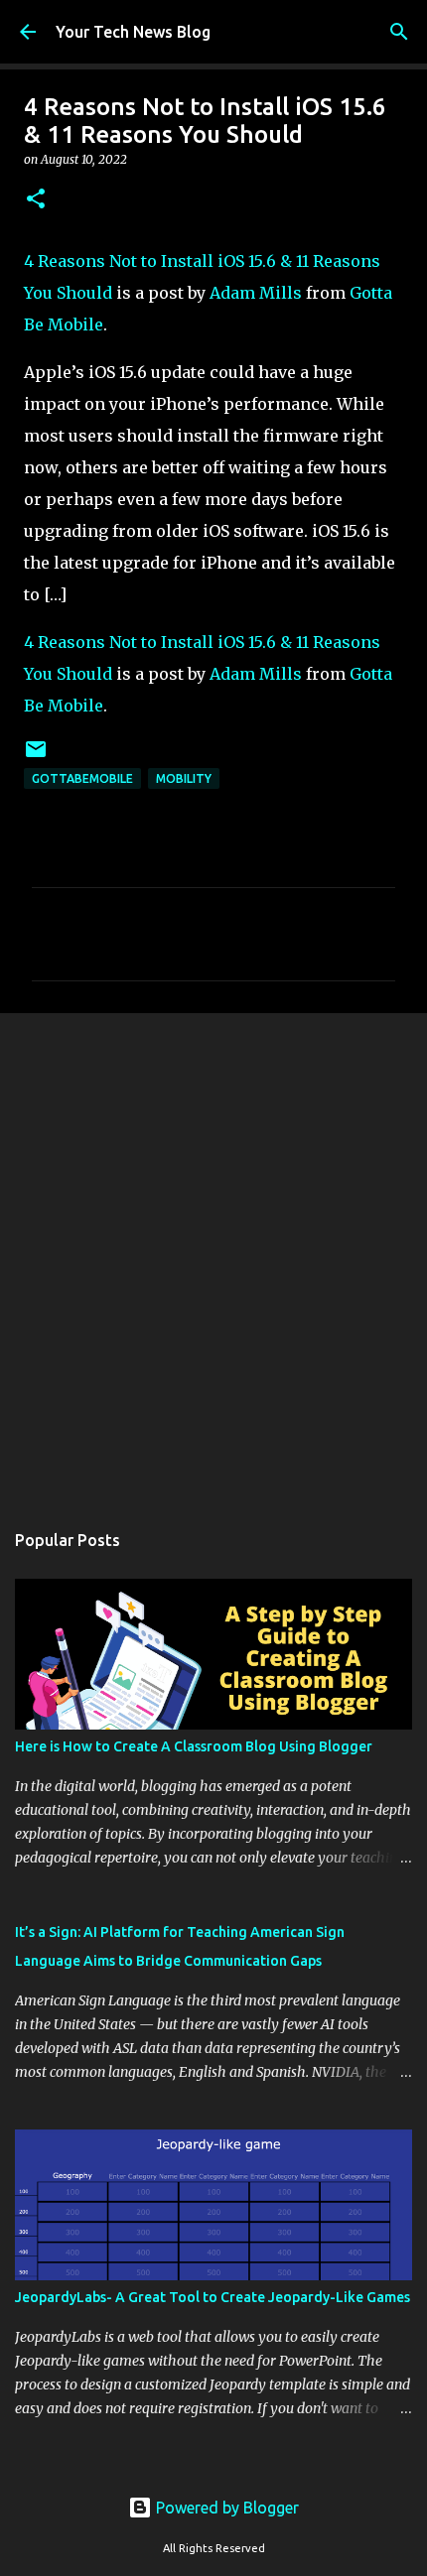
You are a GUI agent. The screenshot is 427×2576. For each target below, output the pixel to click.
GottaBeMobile (82, 778)
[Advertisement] (213, 1256)
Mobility (184, 778)
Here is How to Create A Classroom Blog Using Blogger (194, 1746)
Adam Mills (256, 293)
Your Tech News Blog (133, 32)
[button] (36, 200)
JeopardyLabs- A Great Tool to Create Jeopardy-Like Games (213, 2297)
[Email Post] (36, 757)
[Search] (399, 32)
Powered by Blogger (225, 2508)
